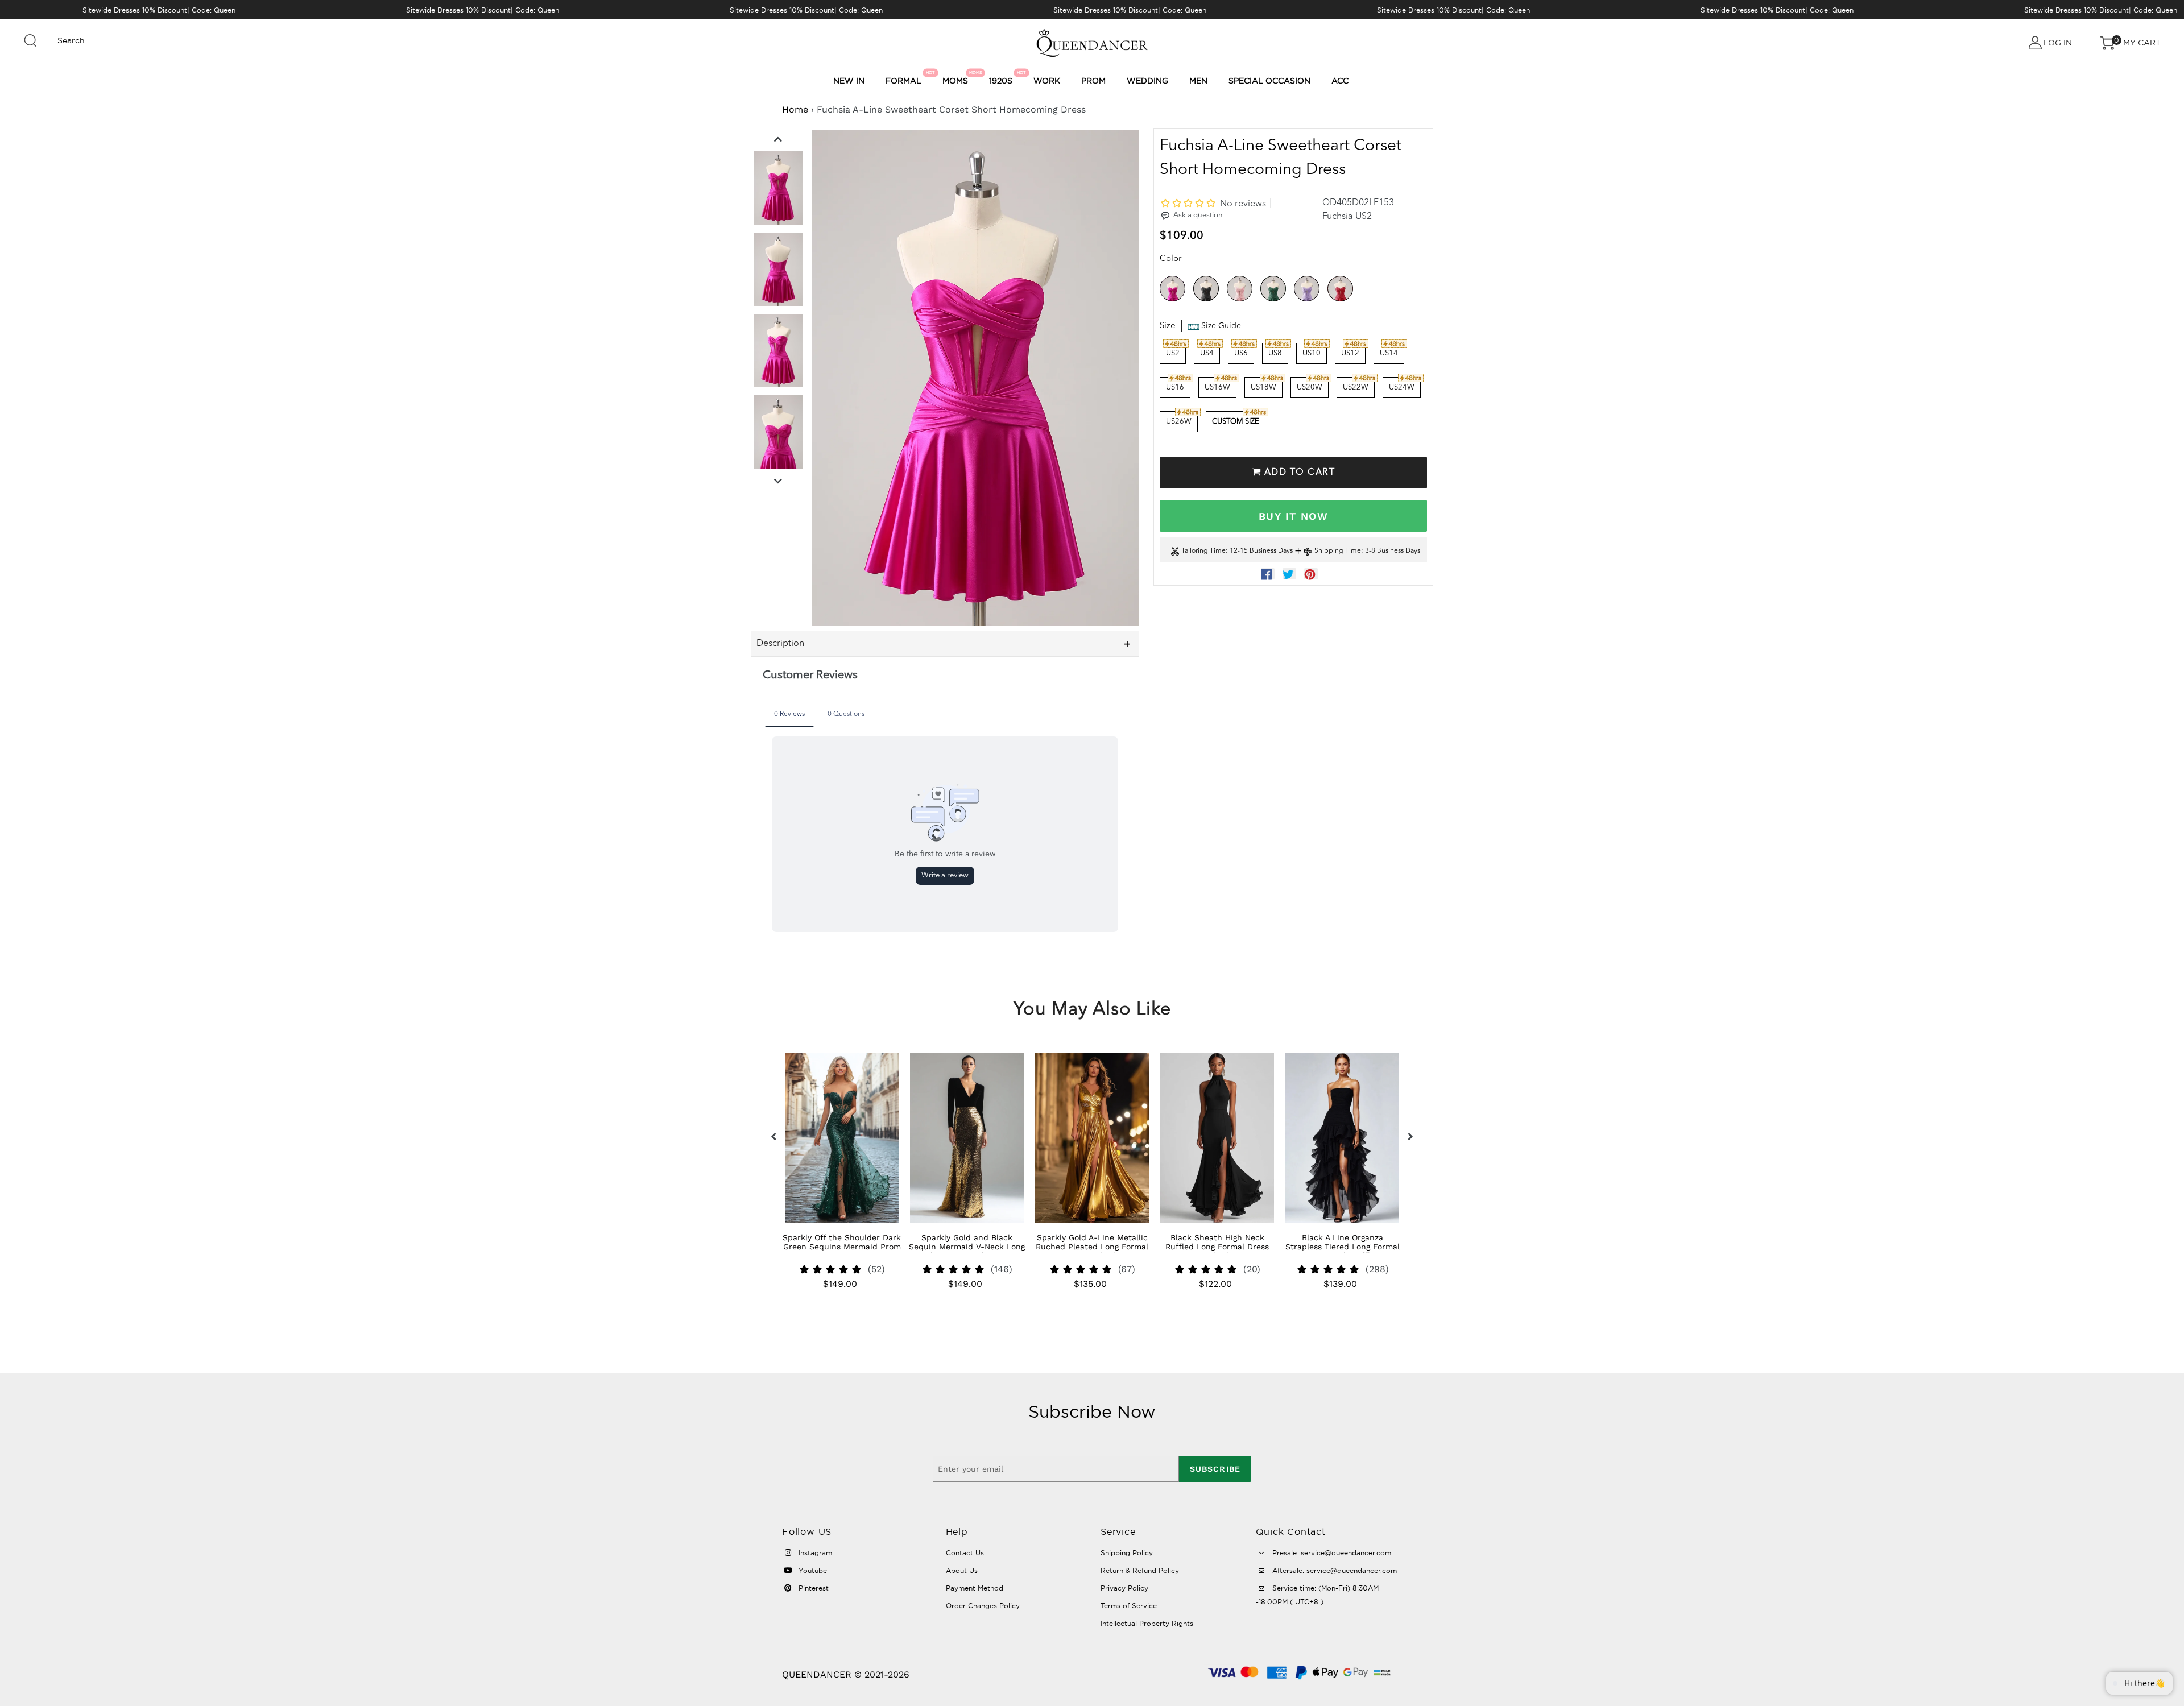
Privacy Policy (1124, 1588)
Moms (957, 78)
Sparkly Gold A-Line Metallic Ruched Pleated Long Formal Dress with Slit (1092, 1247)
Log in (2058, 43)
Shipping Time (1338, 552)
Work (1047, 81)
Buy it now (1293, 516)
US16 (1175, 388)
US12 (1350, 353)
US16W (1217, 388)
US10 (1312, 353)
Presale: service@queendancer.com (1331, 1553)
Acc (1340, 81)
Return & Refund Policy (1140, 1570)
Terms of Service (1129, 1606)
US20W (1310, 388)
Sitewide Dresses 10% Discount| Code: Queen (159, 10)
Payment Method (975, 1588)
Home (795, 109)
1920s (1002, 78)
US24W (1402, 388)
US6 (1241, 353)
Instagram (814, 1553)
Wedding (1147, 81)
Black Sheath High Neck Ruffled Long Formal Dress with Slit (1217, 1247)
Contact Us (965, 1553)
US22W (1356, 388)
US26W (1179, 422)
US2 (1173, 353)
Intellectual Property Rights (1147, 1623)
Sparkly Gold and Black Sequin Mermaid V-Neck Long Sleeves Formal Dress (967, 1247)
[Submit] (31, 35)
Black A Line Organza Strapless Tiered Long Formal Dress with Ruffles (1343, 1247)
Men (1198, 81)
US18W (1263, 388)
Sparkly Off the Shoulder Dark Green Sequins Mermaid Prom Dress (842, 1247)
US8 (1275, 353)
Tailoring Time (1203, 552)
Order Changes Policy (983, 1606)
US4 (1207, 353)
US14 (1389, 353)
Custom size (1236, 422)
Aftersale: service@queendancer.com (1333, 1570)
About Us (962, 1570)
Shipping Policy (1127, 1553)
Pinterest (812, 1588)
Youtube (812, 1570)
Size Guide (1221, 326)
